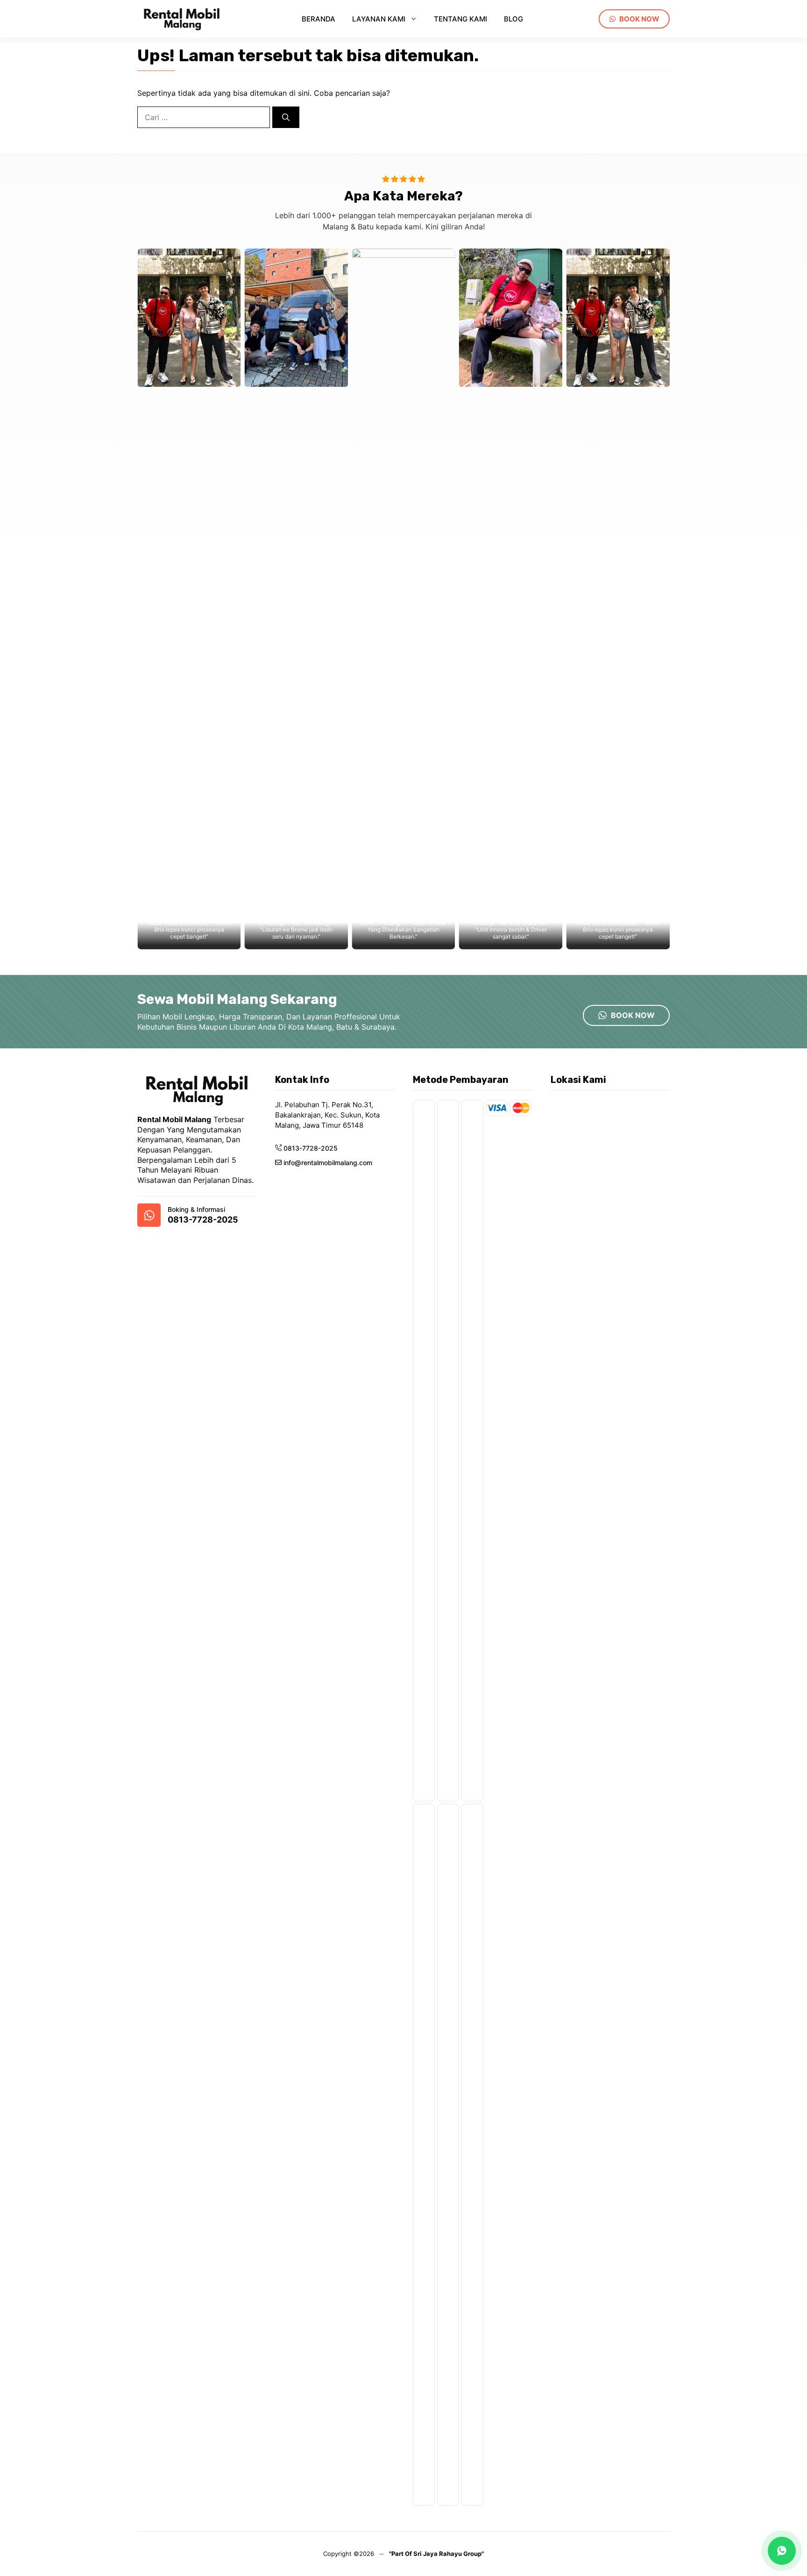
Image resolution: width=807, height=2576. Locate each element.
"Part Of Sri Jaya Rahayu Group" (436, 2554)
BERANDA (319, 19)
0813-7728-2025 (203, 1220)
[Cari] (286, 117)
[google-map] (149, 1215)
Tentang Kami (460, 19)
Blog (513, 19)
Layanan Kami (379, 19)
